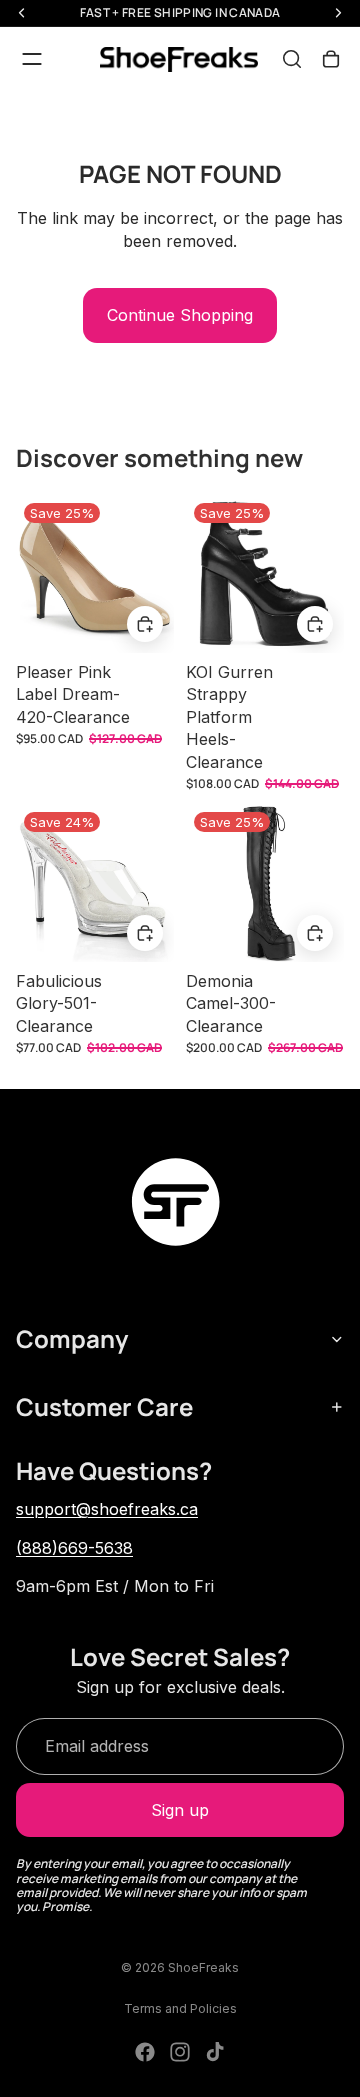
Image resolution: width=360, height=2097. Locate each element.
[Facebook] (145, 2052)
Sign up (180, 1810)
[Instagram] (180, 2052)
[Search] (292, 59)
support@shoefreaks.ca (107, 1509)
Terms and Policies (180, 2008)
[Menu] (32, 59)
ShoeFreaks (203, 1967)
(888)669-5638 (74, 1548)
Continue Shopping (180, 315)
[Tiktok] (215, 2052)
